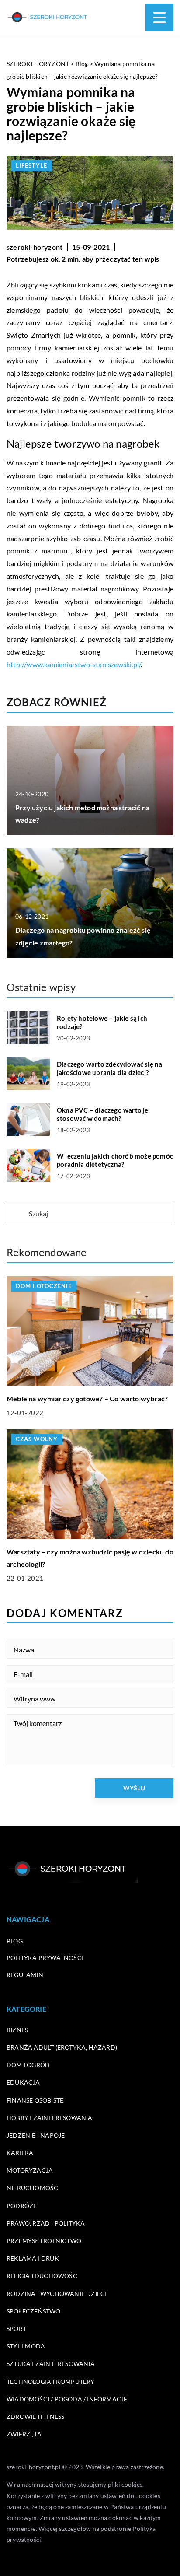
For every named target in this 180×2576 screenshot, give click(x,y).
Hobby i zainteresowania (50, 2118)
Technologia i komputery (51, 2382)
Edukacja (23, 2082)
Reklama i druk (33, 2258)
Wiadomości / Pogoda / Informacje (67, 2399)
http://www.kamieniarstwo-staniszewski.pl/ (74, 664)
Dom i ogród (28, 2065)
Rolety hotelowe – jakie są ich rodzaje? (102, 1022)
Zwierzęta (24, 2434)
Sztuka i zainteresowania (51, 2364)
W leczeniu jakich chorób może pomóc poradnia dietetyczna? (115, 1160)
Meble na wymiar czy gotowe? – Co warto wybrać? (87, 1398)
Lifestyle (31, 165)
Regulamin (25, 1975)
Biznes (17, 2030)
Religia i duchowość (42, 2276)
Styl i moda (26, 2346)
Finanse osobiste (35, 2100)
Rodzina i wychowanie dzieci (57, 2294)
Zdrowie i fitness (35, 2417)
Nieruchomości (33, 2188)
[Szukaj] (17, 1214)
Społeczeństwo (34, 2311)
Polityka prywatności (45, 1958)
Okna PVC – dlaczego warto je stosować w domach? (103, 1114)
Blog (15, 1941)
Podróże (22, 2206)
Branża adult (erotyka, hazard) (62, 2047)
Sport (16, 2329)
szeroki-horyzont (35, 247)
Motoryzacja (30, 2170)
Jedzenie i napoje (36, 2135)
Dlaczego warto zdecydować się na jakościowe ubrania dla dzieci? (109, 1068)
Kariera (20, 2153)
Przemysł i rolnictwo (44, 2241)
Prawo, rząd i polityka (46, 2223)
